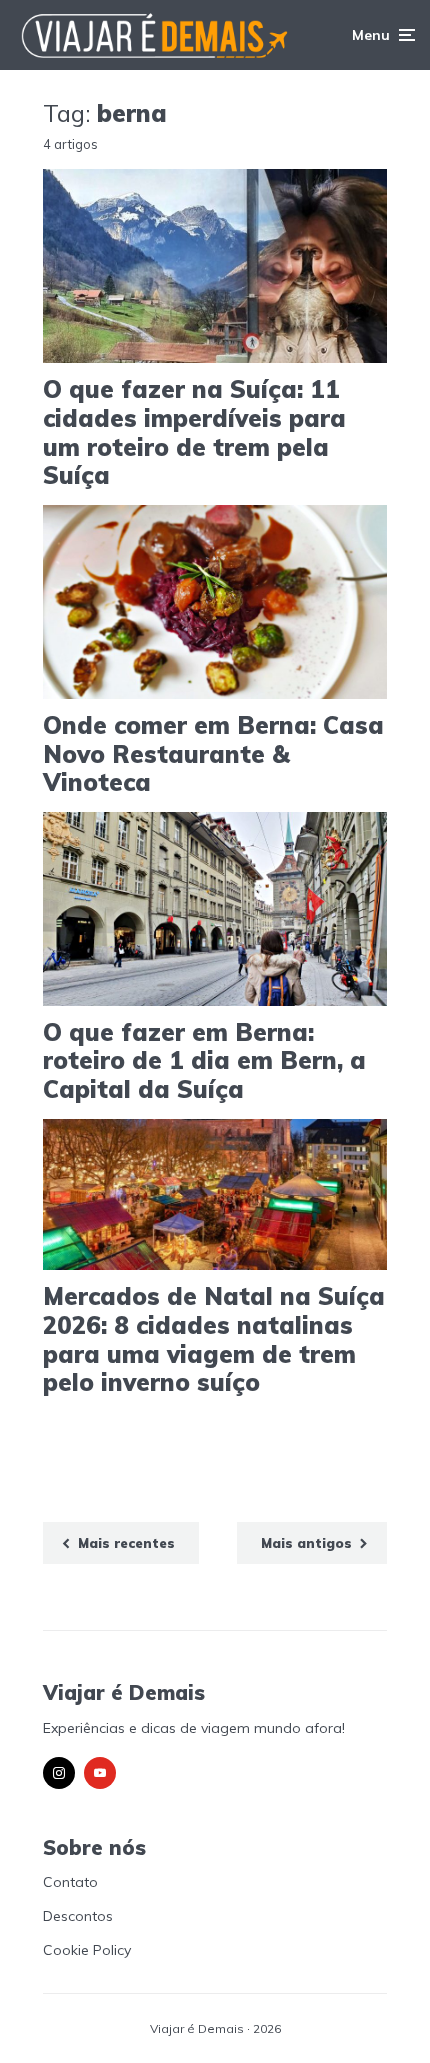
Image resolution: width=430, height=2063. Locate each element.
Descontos (78, 1916)
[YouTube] (100, 1773)
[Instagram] (59, 1773)
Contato (70, 1882)
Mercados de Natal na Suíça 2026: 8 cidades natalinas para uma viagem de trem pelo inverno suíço (214, 1339)
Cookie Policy (87, 1950)
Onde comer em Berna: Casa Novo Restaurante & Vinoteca (213, 754)
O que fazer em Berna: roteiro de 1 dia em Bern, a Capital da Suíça (204, 1061)
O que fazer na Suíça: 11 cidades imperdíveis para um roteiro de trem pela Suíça (194, 432)
